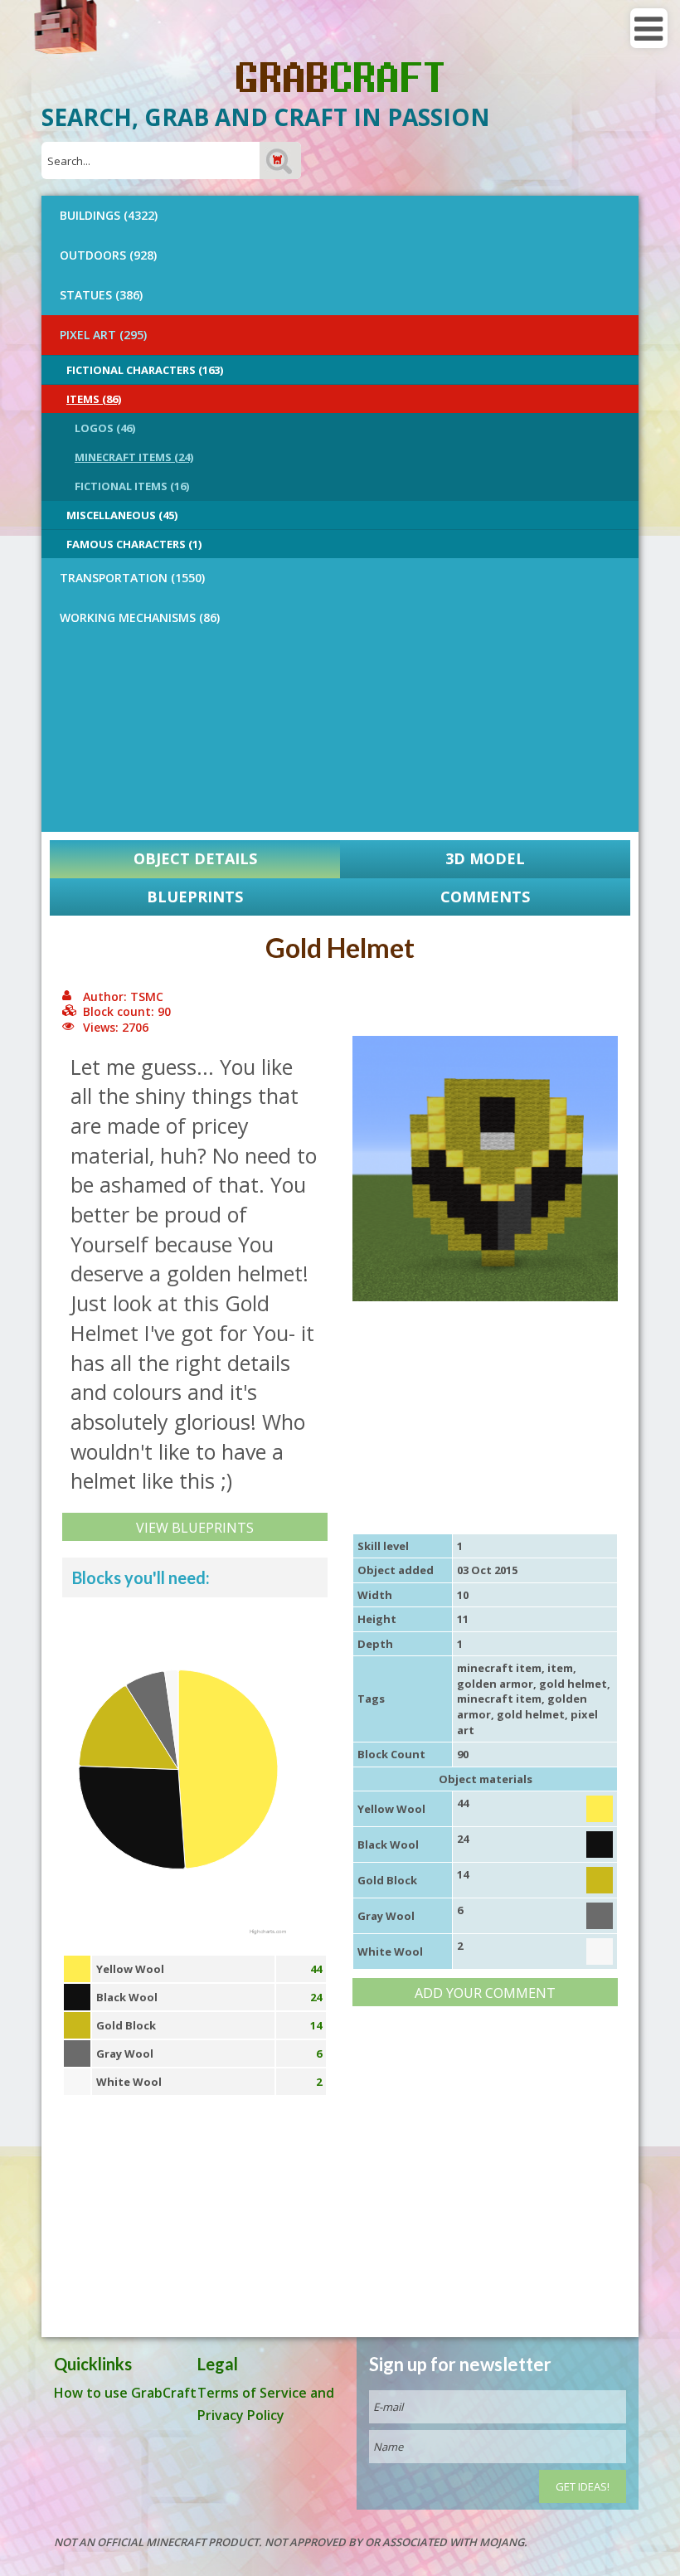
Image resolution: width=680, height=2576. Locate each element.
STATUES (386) (101, 295)
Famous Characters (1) (134, 544)
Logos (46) (105, 428)
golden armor (495, 1684)
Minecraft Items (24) (134, 457)
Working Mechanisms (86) (140, 617)
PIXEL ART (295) (103, 335)
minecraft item (499, 1668)
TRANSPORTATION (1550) (132, 578)
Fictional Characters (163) (145, 370)
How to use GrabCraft (125, 2393)
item (560, 1668)
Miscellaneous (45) (122, 515)
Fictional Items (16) (132, 486)
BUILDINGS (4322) (109, 215)
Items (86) (94, 399)
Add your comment (485, 1993)
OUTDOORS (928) (108, 255)
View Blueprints (195, 1528)
